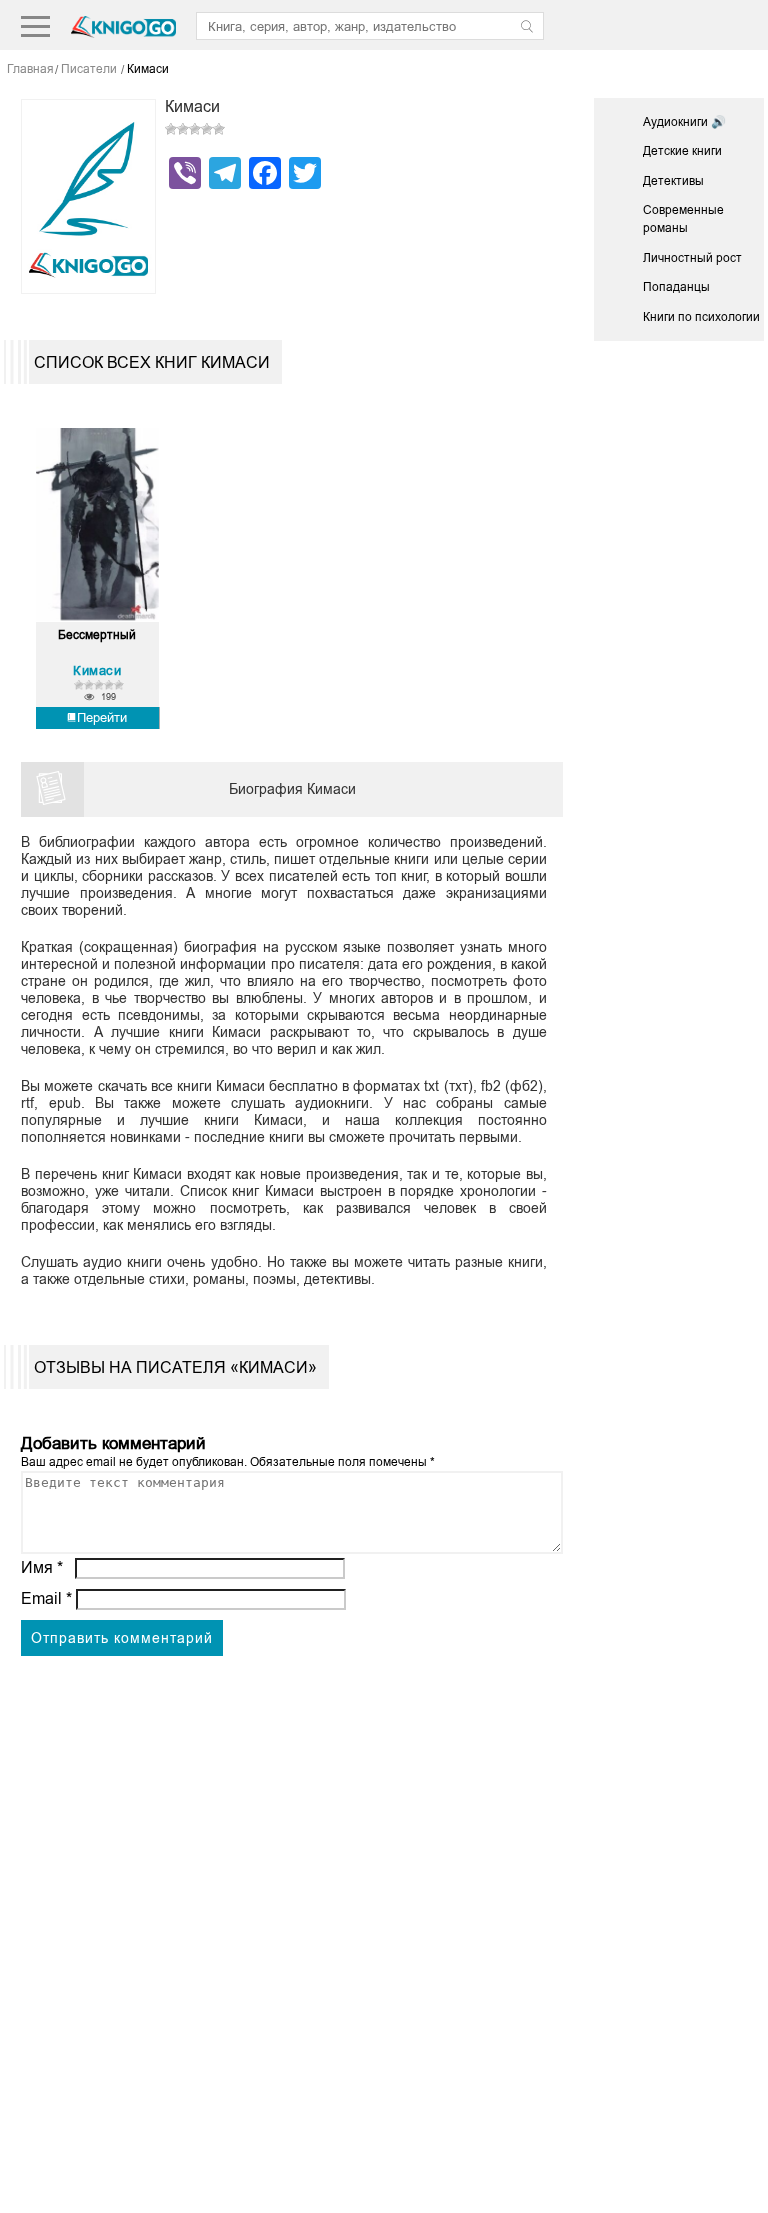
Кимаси (97, 670)
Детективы (673, 181)
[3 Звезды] (195, 129)
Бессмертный (97, 635)
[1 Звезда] (171, 129)
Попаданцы (676, 287)
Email (46, 1598)
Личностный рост (692, 258)
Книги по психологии (701, 317)
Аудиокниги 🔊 (684, 122)
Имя (42, 1567)
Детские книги (682, 151)
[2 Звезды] (183, 129)
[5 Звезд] (219, 129)
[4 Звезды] (207, 129)
